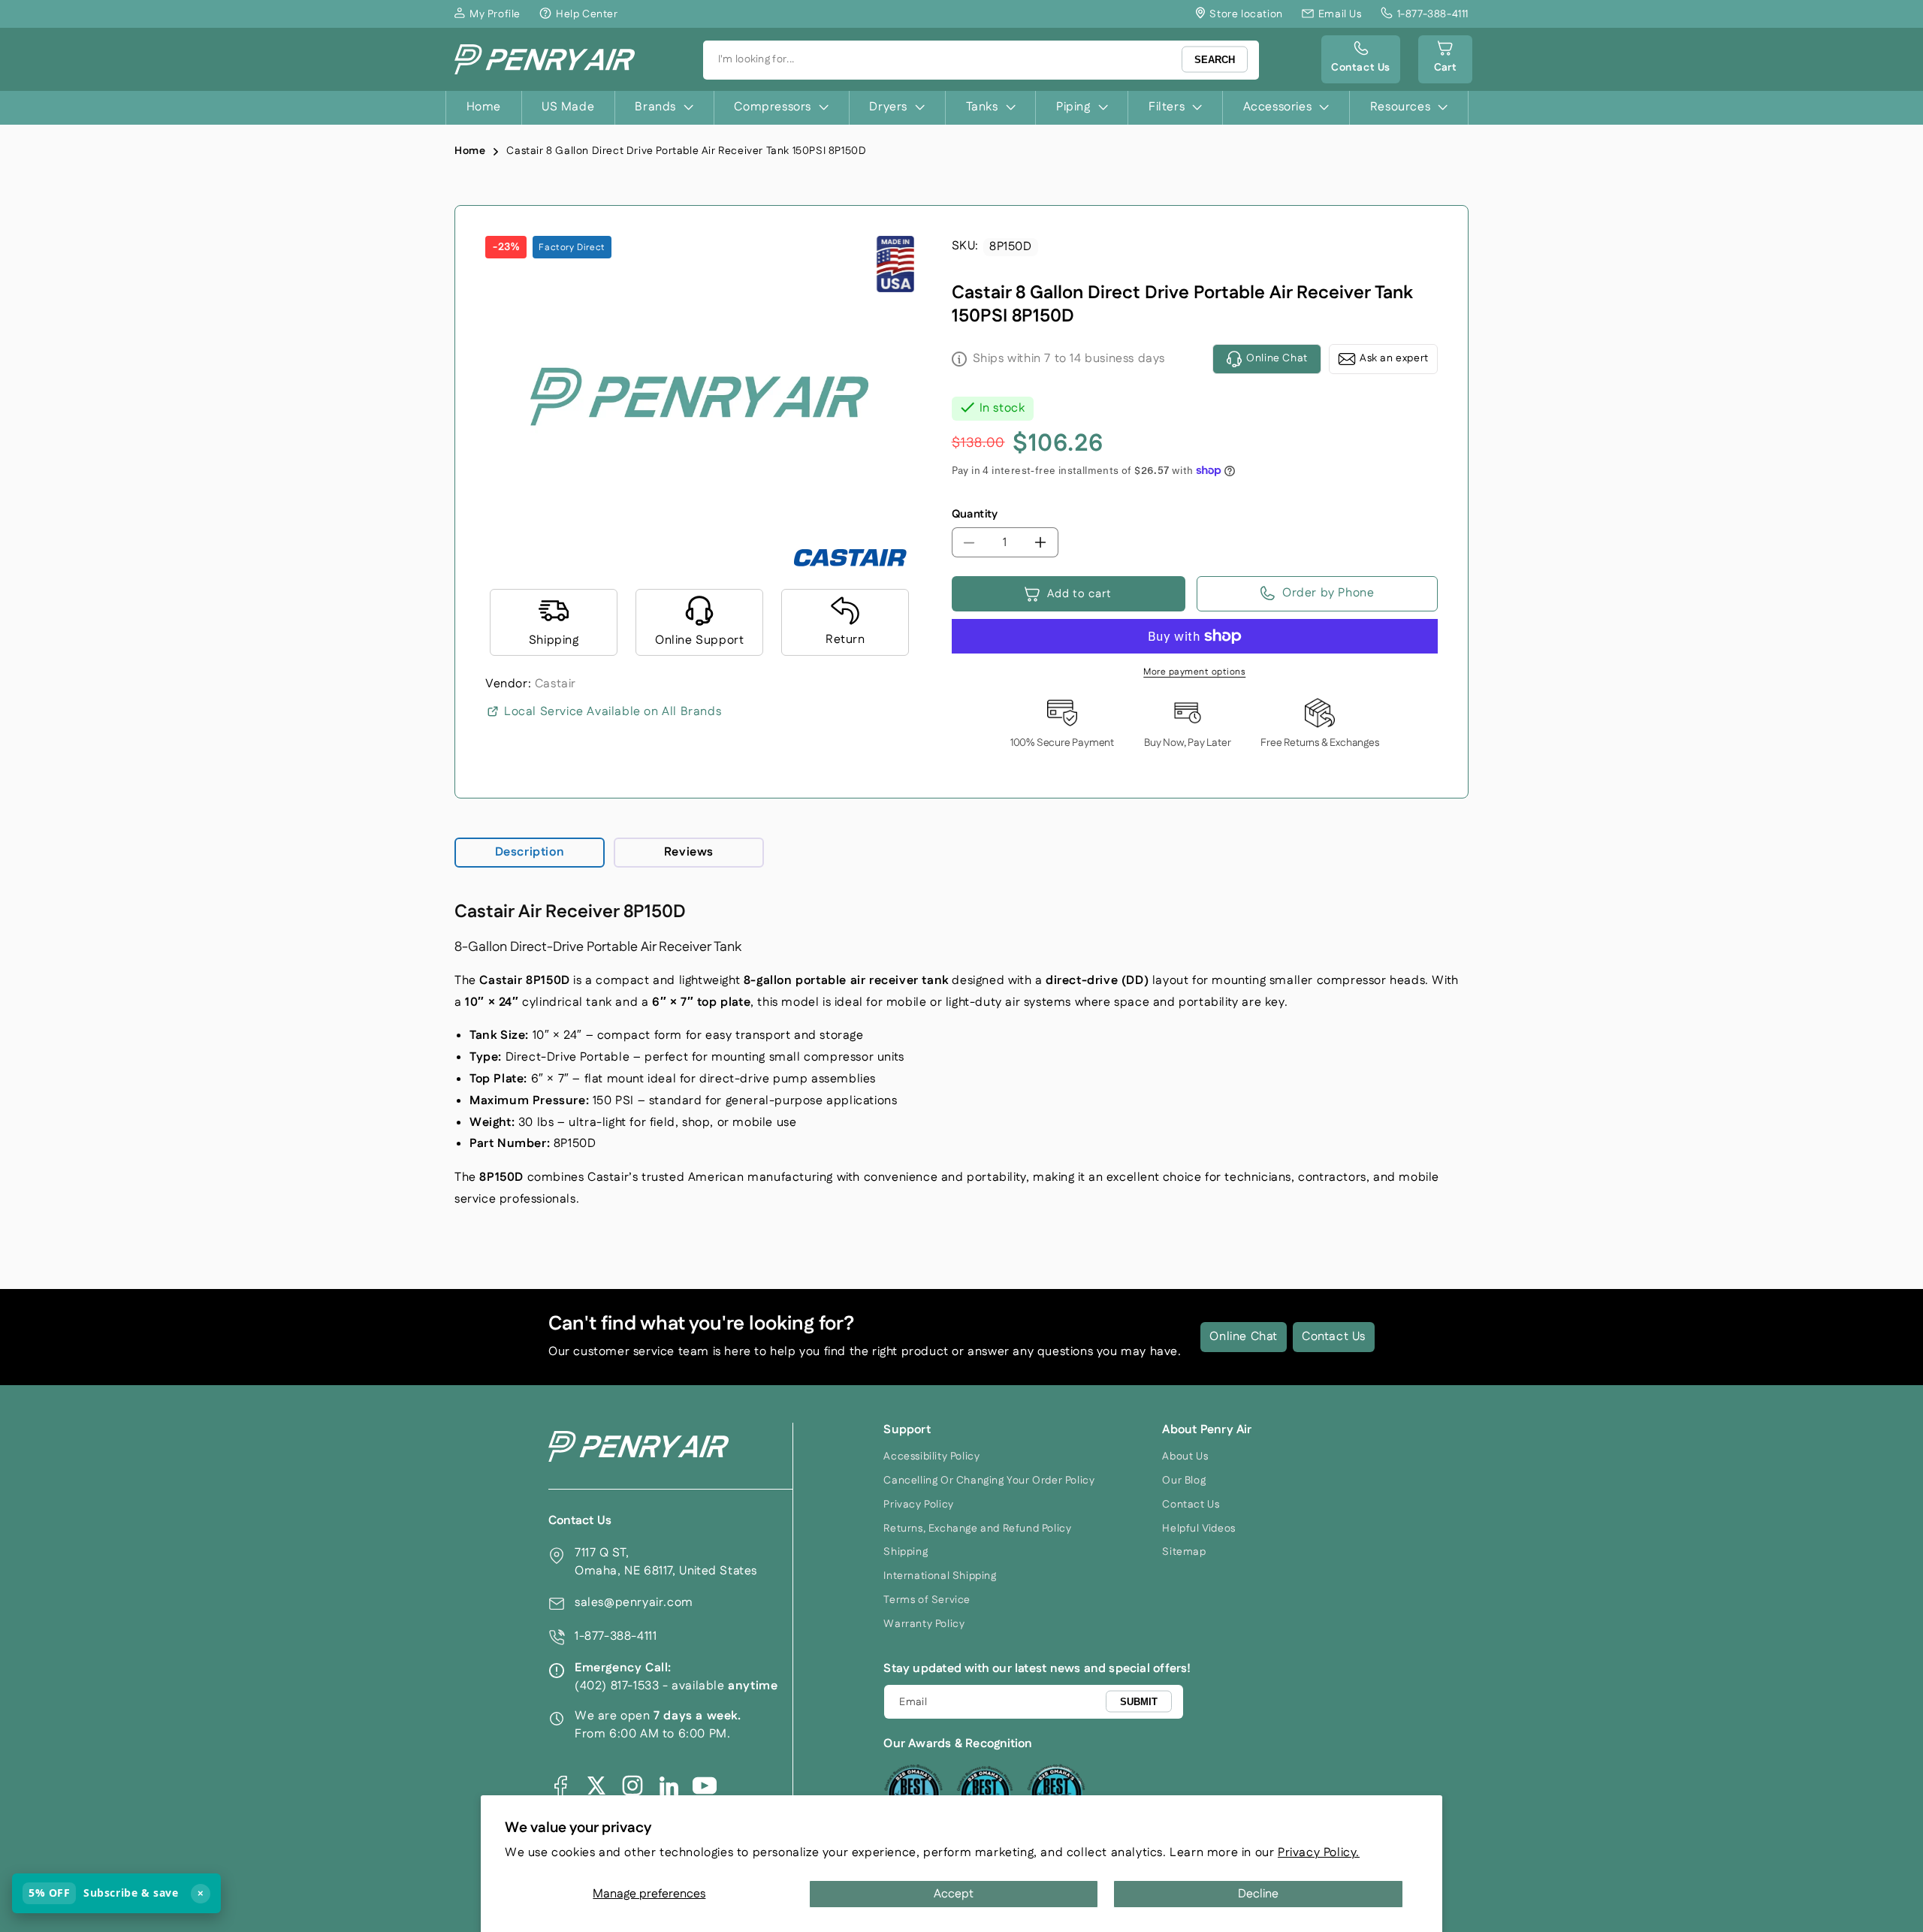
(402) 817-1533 (617, 1686)
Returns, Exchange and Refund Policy (977, 1529)
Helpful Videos (1198, 1529)
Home (470, 151)
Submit (1139, 1701)
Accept (954, 1894)
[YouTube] (705, 1786)
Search (1215, 60)
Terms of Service (927, 1600)
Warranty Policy (924, 1624)
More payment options (1194, 672)
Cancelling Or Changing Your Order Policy (989, 1481)
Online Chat (1244, 1337)
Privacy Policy (918, 1505)
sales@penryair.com (634, 1603)
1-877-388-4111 (616, 1636)
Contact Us (1334, 1337)
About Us (1185, 1457)
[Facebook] (560, 1786)
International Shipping (940, 1576)
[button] (1445, 59)
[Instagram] (632, 1786)
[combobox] (981, 60)
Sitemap (1184, 1552)
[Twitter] (596, 1786)
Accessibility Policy (931, 1457)
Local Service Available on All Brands (613, 712)
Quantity (975, 514)
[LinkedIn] (669, 1786)
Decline (1258, 1894)
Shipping (906, 1552)
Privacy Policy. (1319, 1853)
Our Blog (1184, 1481)
